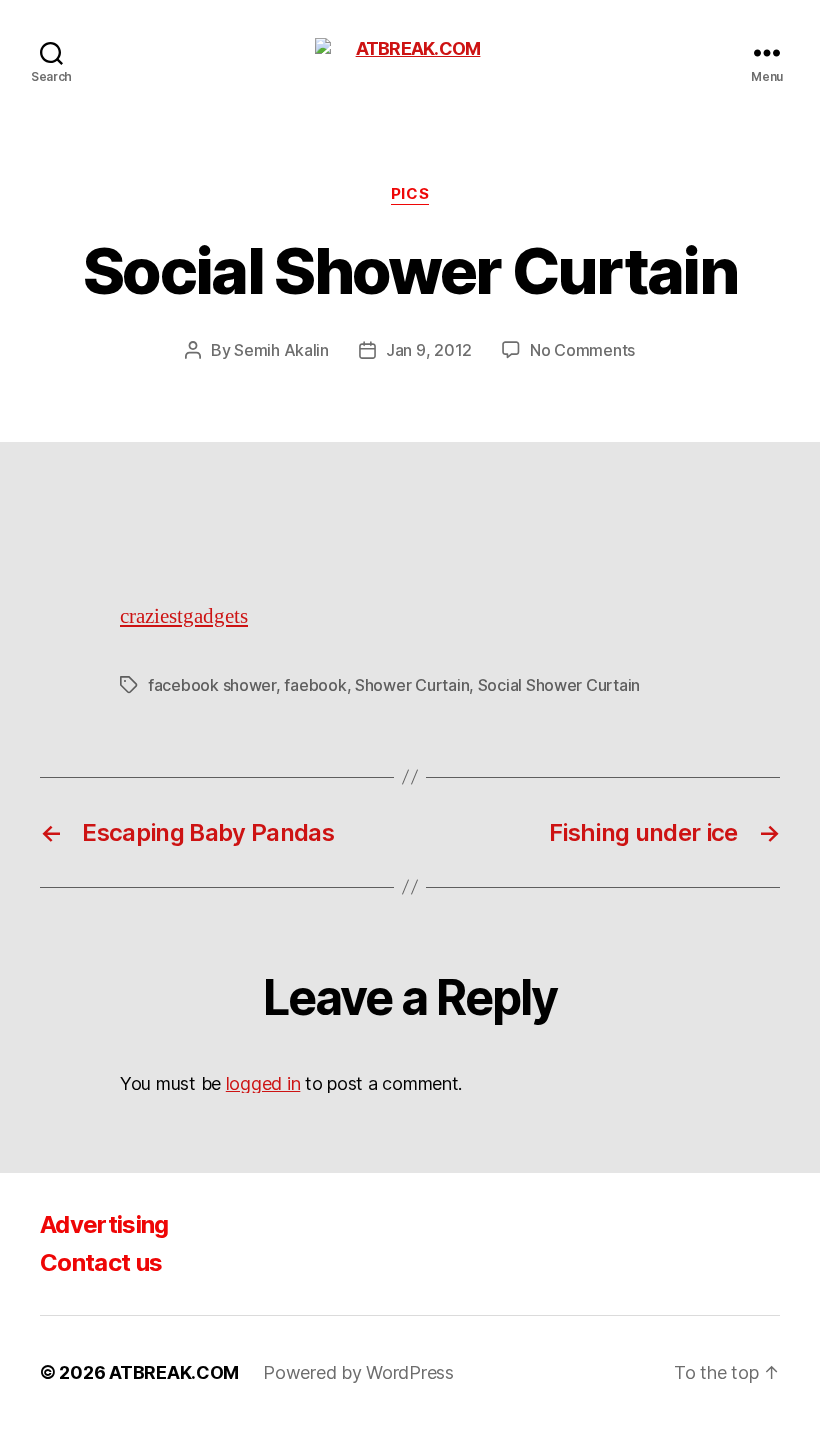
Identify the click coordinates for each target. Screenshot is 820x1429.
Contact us (101, 1262)
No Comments (582, 350)
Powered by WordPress (358, 1372)
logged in (263, 1083)
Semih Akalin (281, 350)
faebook (315, 685)
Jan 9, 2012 (429, 350)
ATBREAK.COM (174, 1372)
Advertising (104, 1224)
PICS (410, 194)
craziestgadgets (184, 616)
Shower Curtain (412, 685)
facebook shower (212, 685)
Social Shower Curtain (559, 685)
